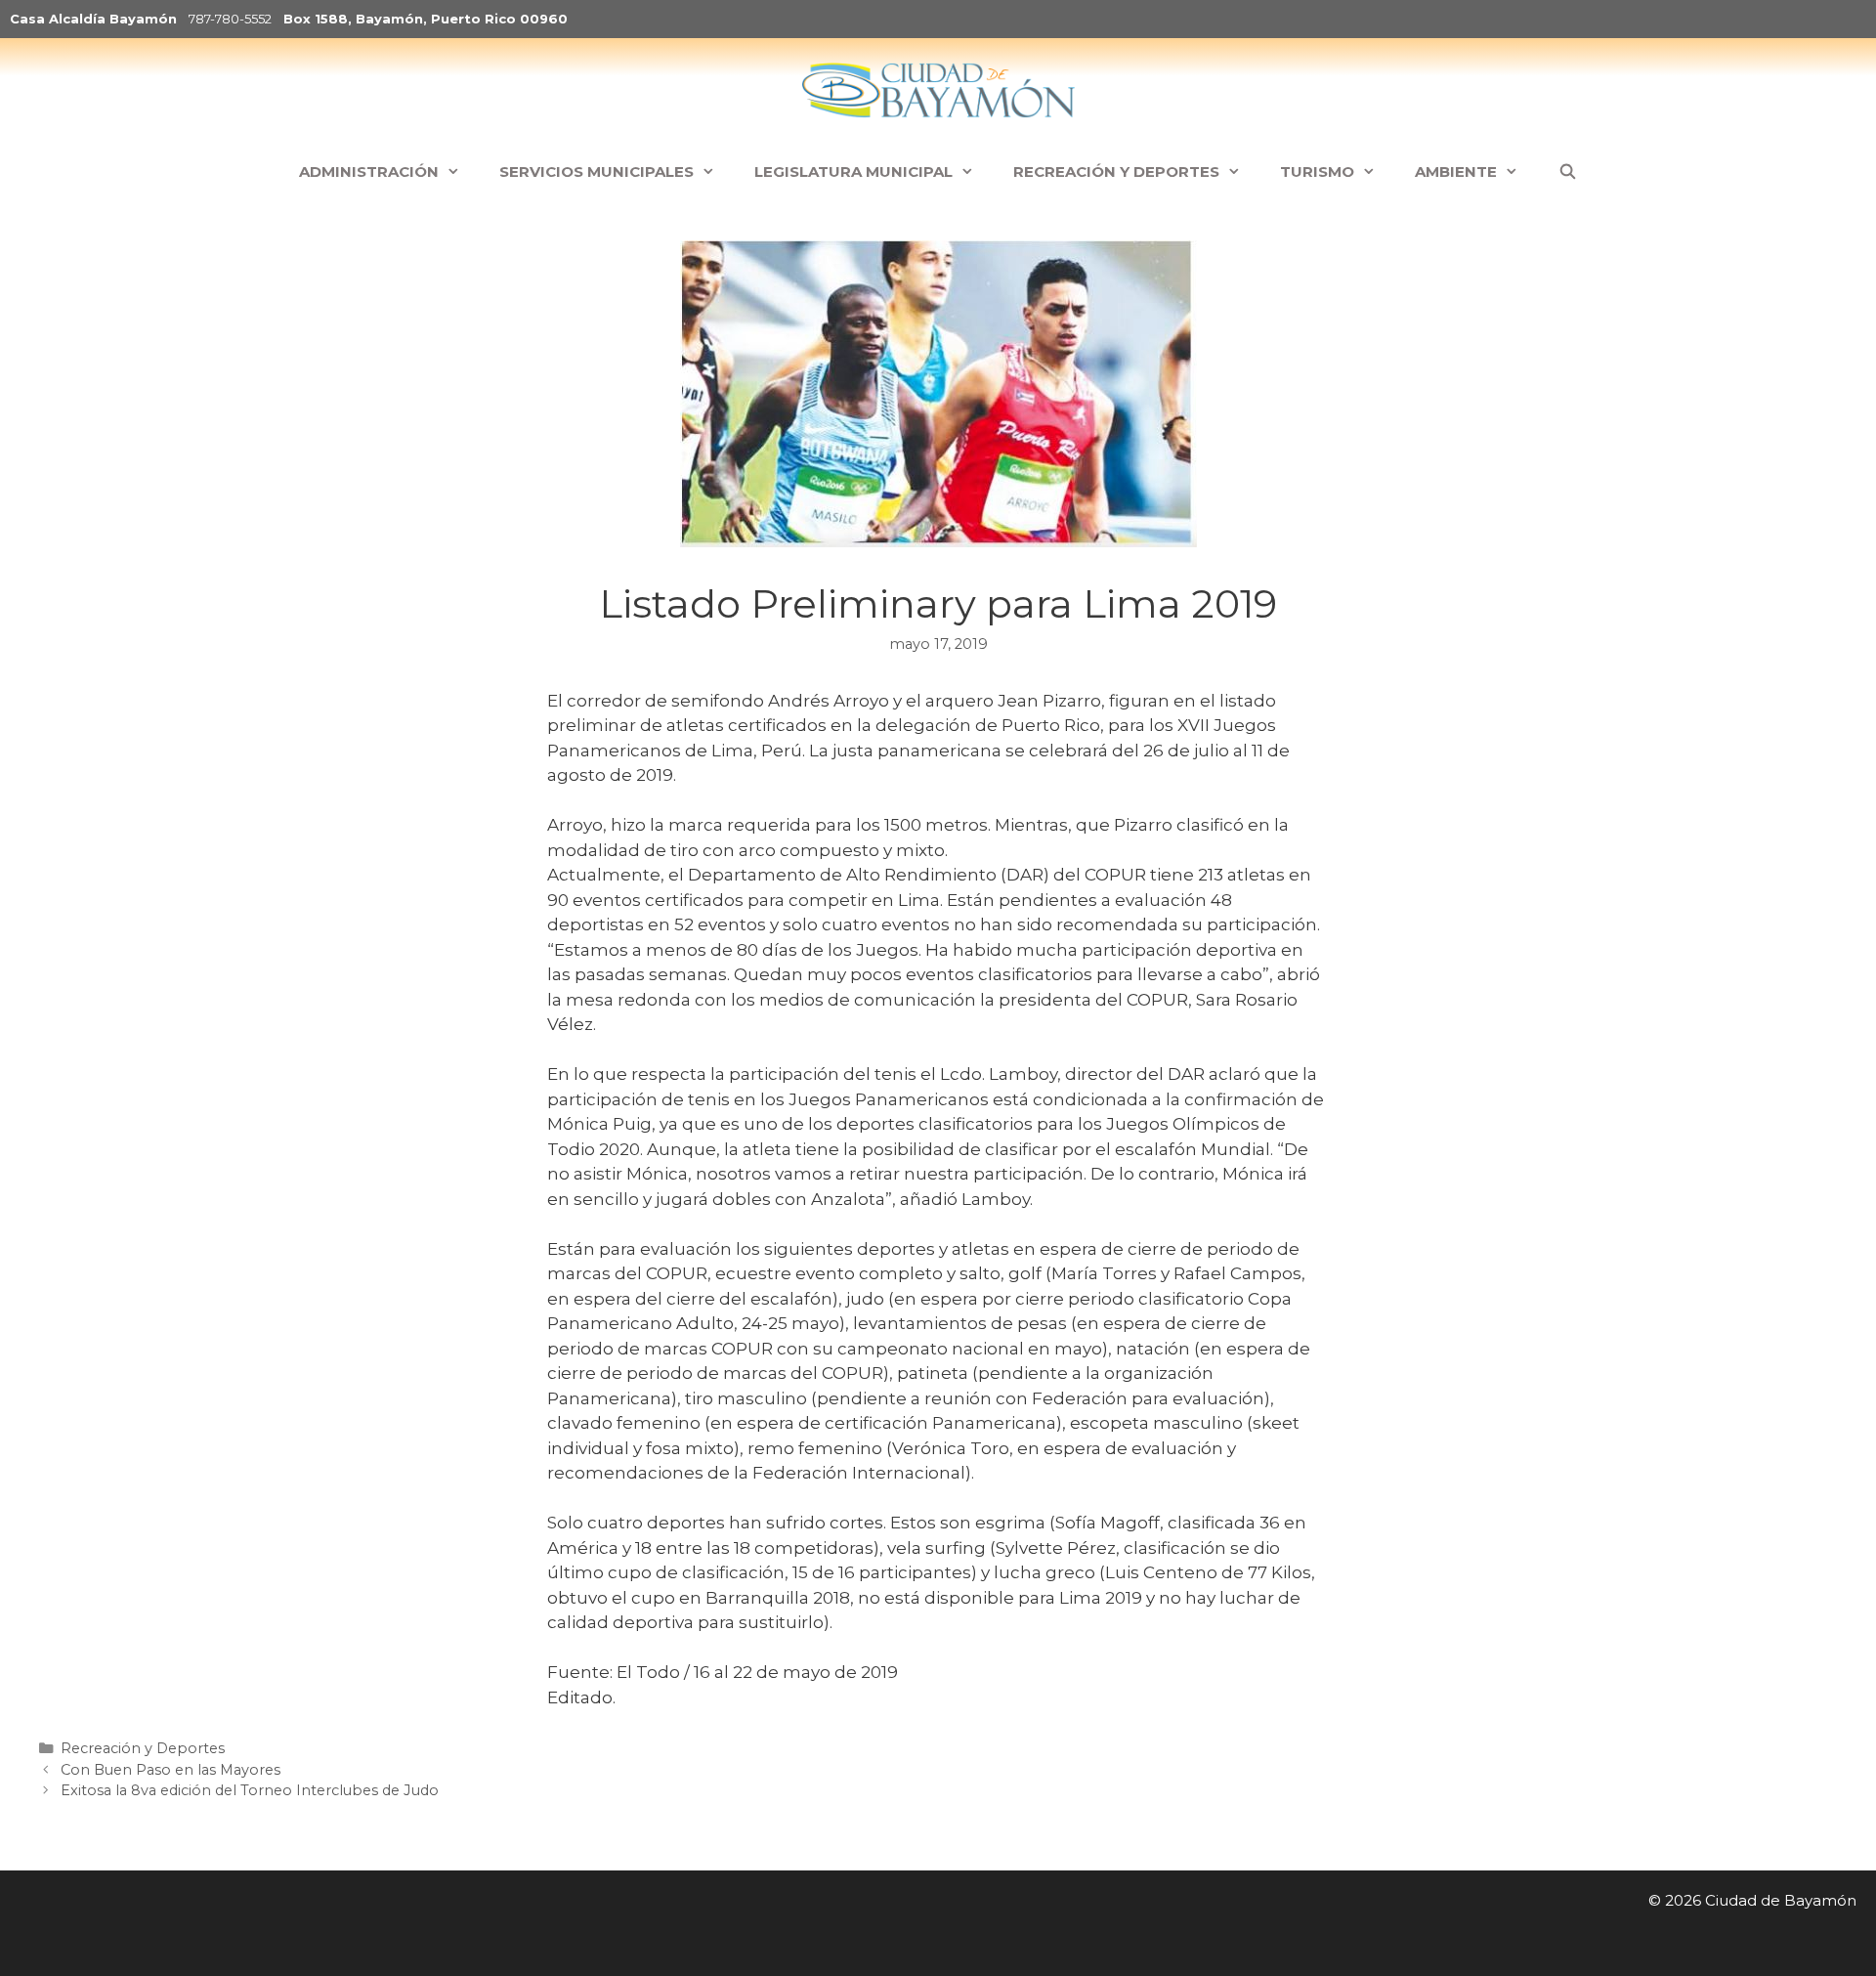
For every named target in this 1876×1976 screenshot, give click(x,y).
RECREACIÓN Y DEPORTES (1116, 172)
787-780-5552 (230, 19)
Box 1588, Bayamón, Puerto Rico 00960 (426, 19)
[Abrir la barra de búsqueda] (1567, 172)
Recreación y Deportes (143, 1748)
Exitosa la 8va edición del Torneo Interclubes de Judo (250, 1790)
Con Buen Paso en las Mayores (171, 1770)
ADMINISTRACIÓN (369, 172)
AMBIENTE (1456, 172)
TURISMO (1317, 172)
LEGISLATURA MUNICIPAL (853, 172)
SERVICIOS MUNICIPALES (597, 172)
